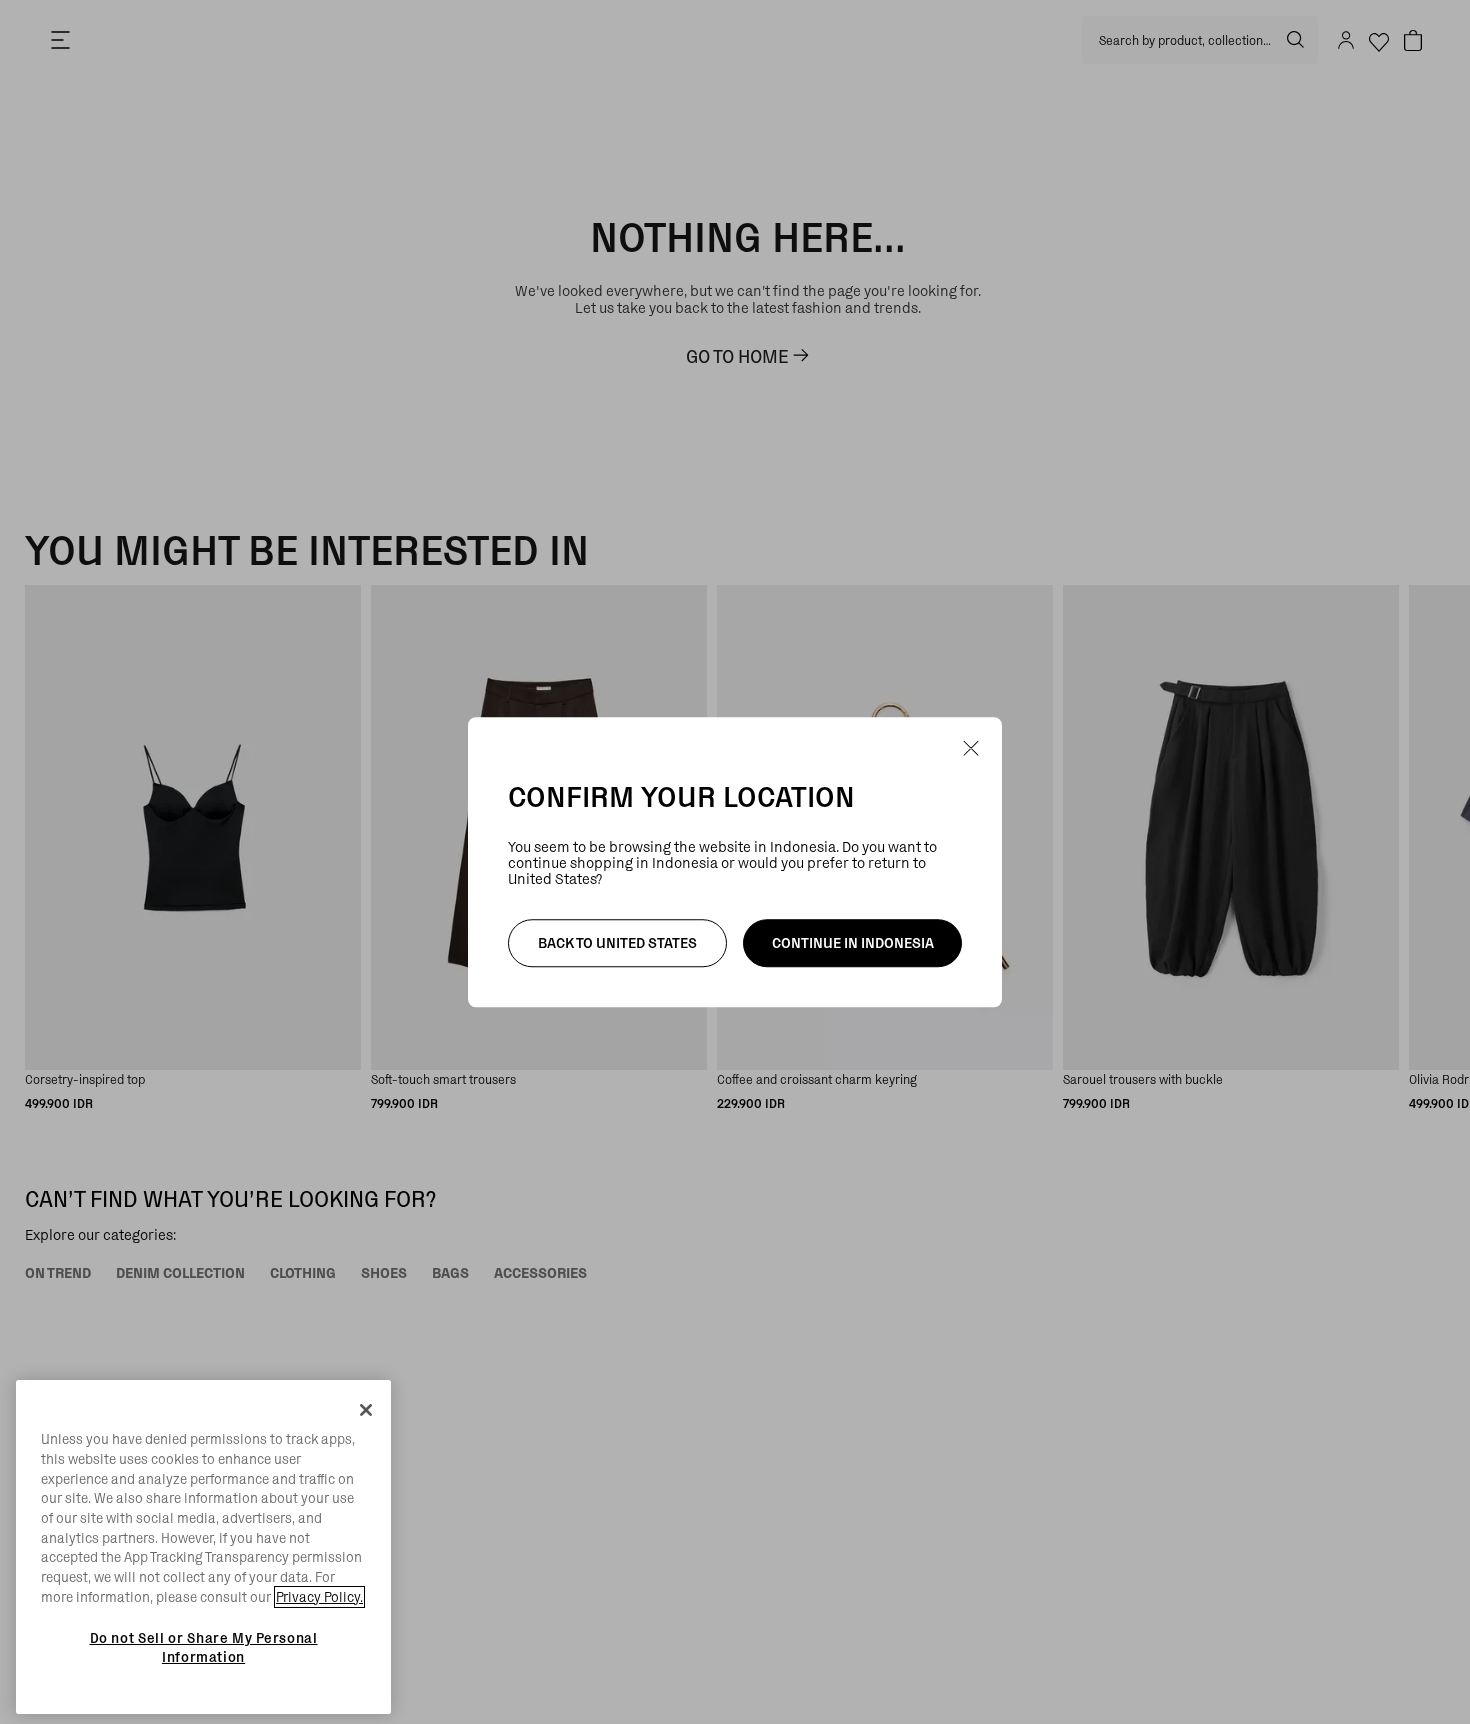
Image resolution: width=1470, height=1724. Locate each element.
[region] (203, 1547)
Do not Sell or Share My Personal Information (204, 1647)
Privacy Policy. (319, 1597)
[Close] (366, 1410)
